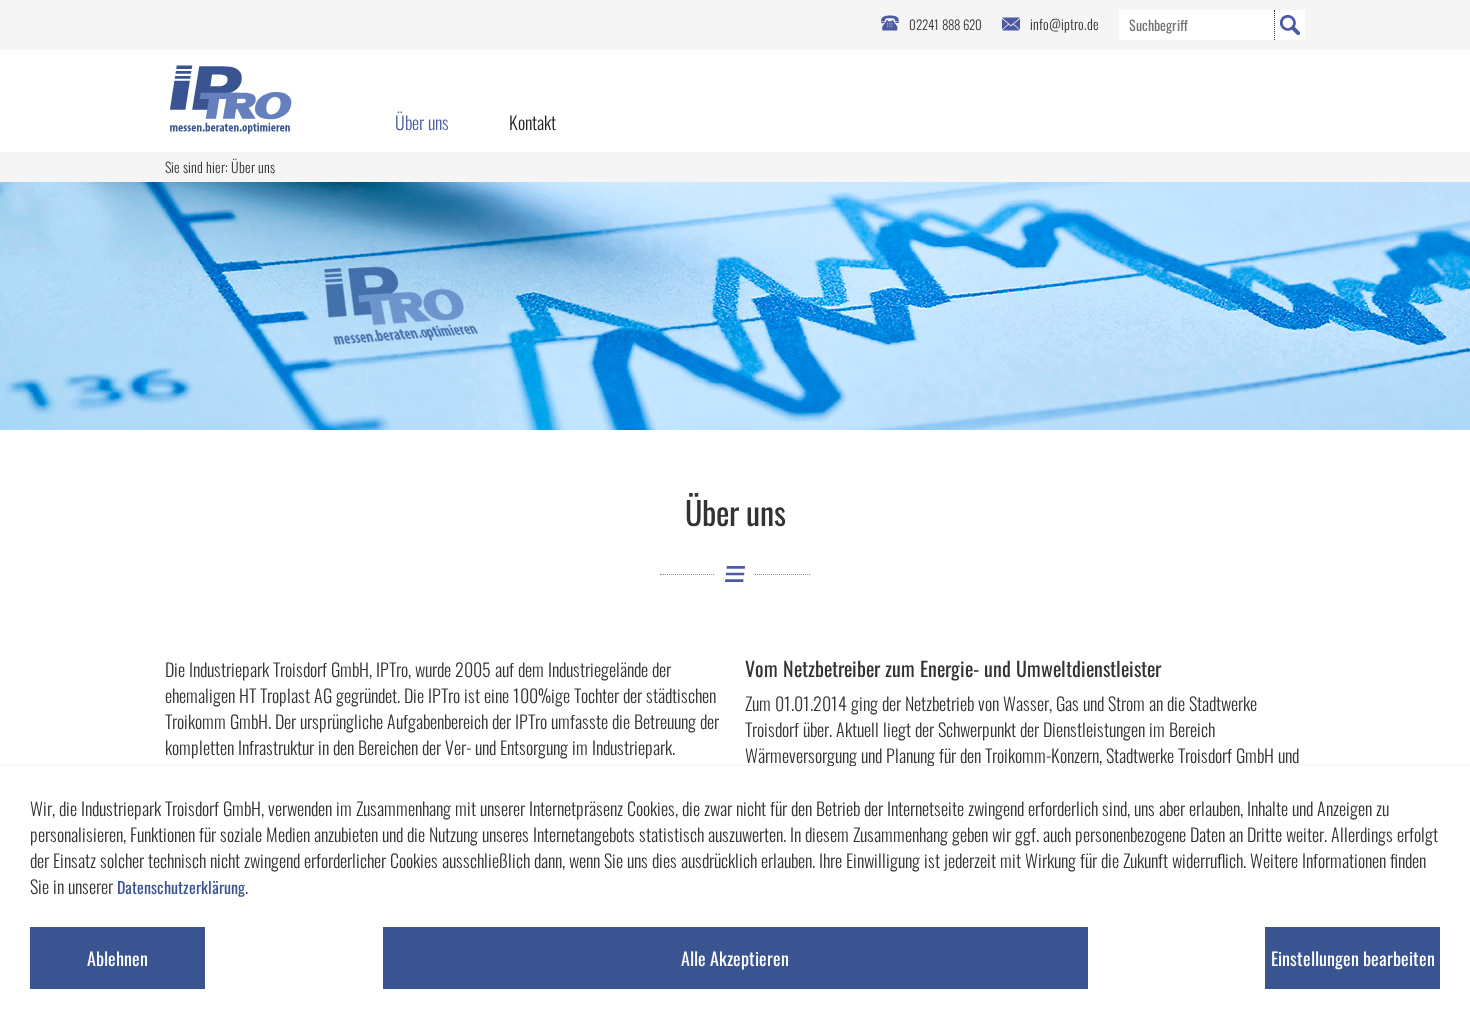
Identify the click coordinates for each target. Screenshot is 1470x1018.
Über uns (422, 122)
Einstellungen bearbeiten (1353, 958)
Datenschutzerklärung (181, 887)
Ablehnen (117, 958)
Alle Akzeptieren (735, 958)
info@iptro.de (1064, 23)
